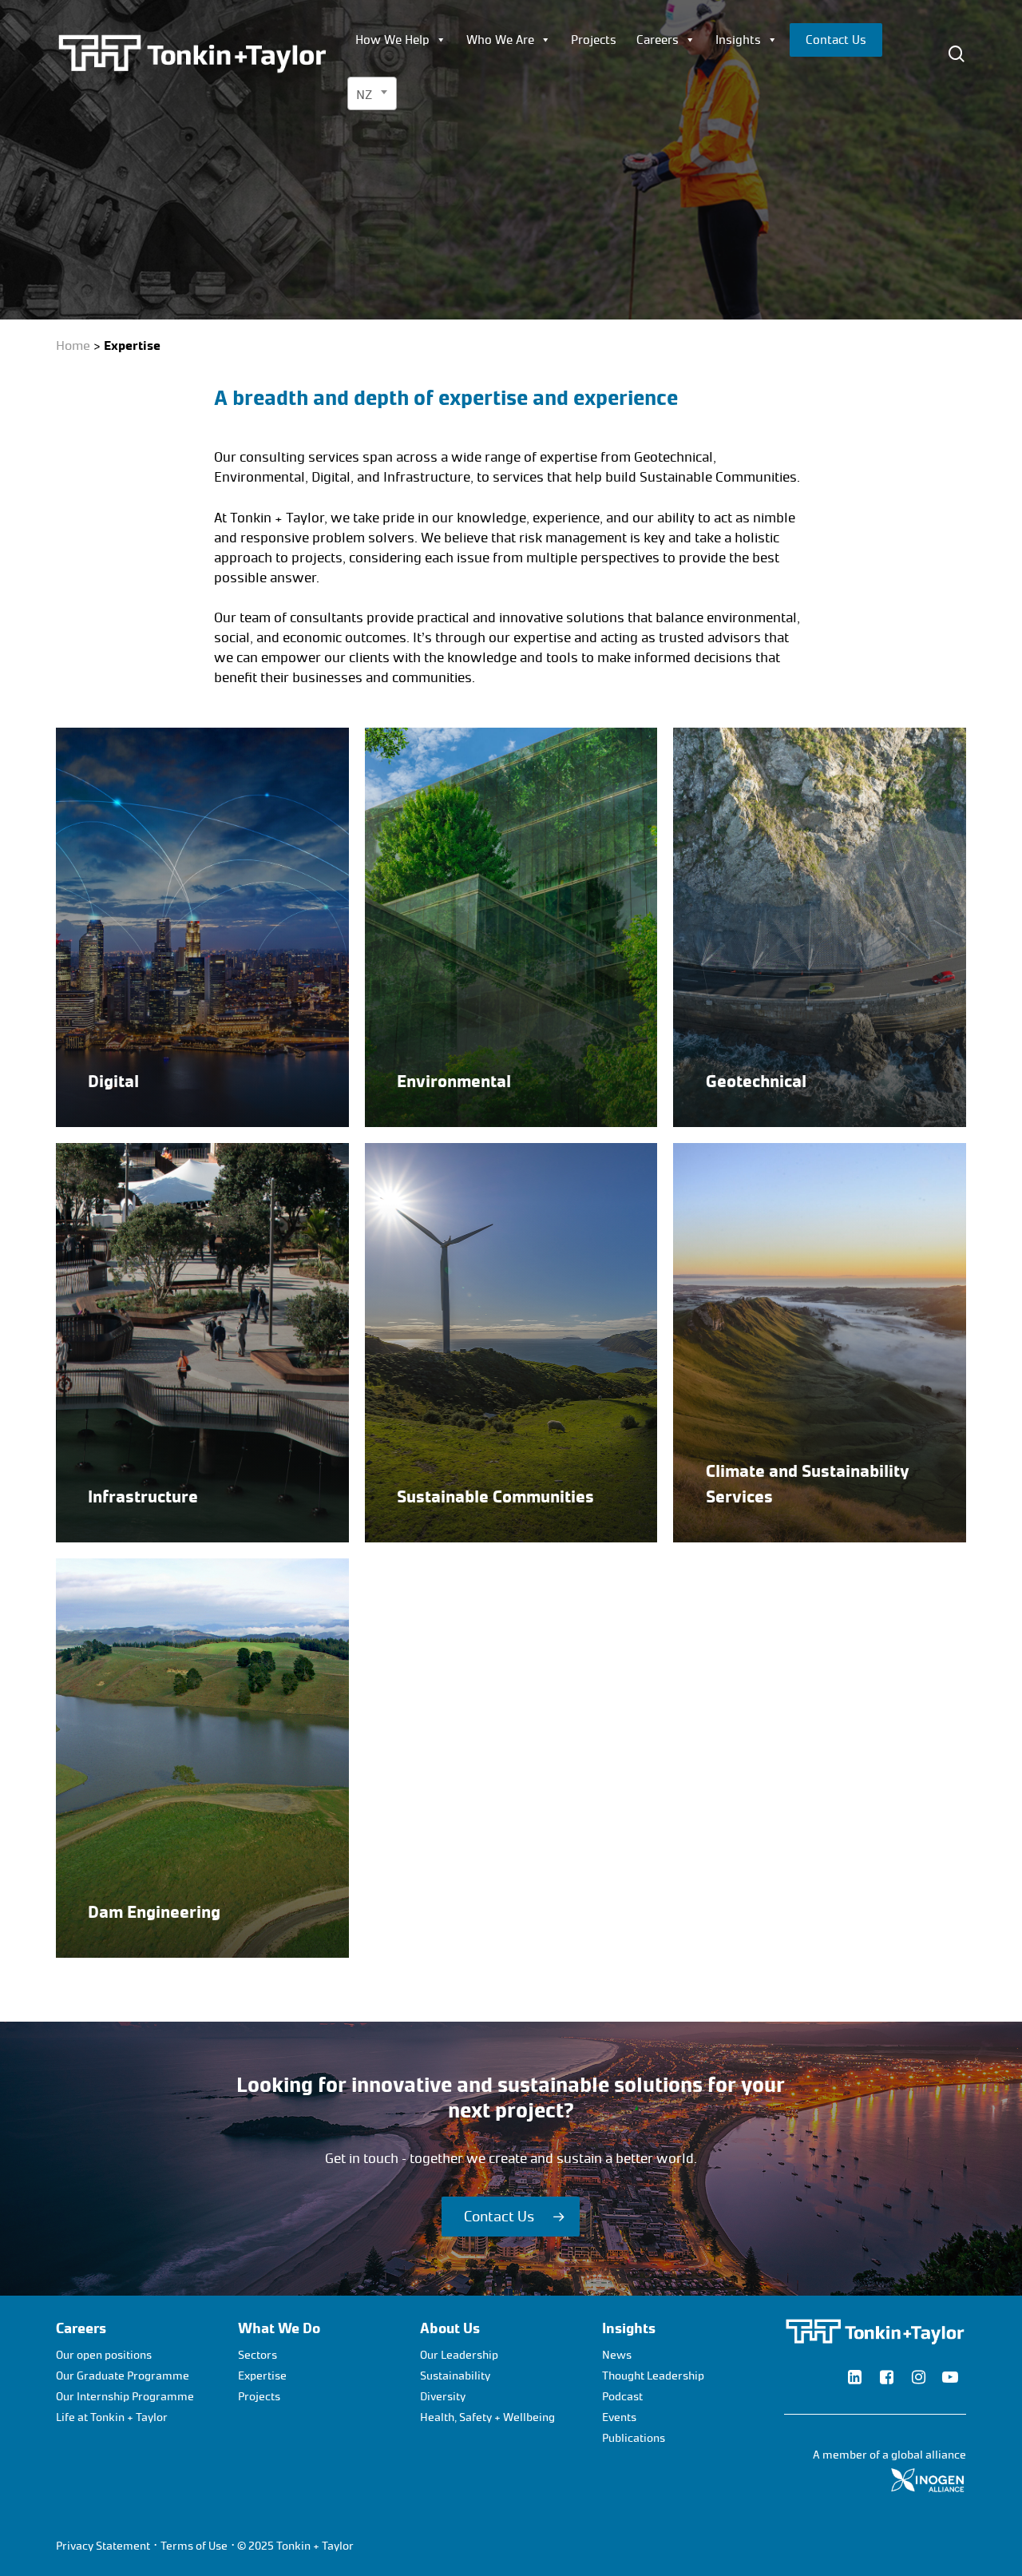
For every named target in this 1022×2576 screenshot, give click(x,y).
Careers (658, 40)
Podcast (622, 2397)
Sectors (257, 2355)
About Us (450, 2328)
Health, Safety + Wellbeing (487, 2417)
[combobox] (372, 93)
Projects (594, 40)
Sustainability (455, 2376)
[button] (511, 2217)
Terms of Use (194, 2546)
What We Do (279, 2328)
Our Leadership (459, 2355)
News (617, 2355)
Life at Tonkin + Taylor (112, 2417)
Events (619, 2417)
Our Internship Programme (125, 2397)
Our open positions (104, 2355)
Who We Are (500, 40)
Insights (738, 40)
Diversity (443, 2397)
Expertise (262, 2376)
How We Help (392, 40)
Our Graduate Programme (123, 2376)
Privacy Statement (103, 2546)
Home (73, 345)
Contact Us (836, 40)
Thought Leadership (653, 2376)
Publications (634, 2438)
